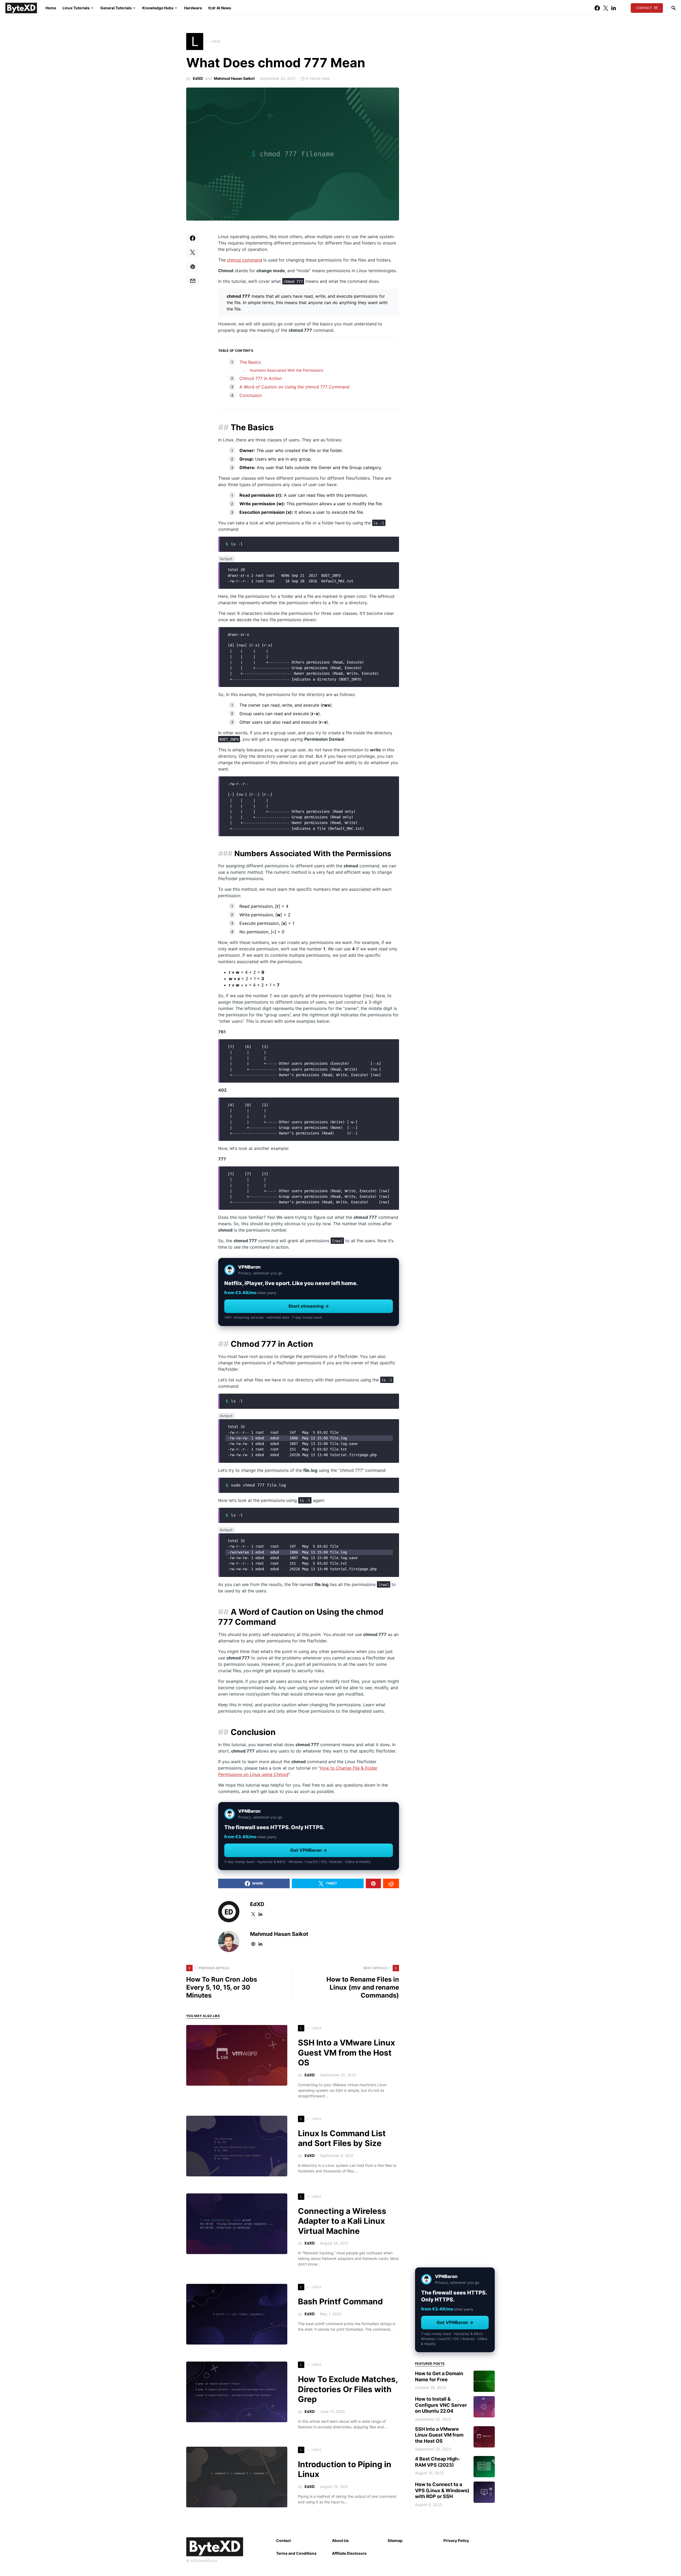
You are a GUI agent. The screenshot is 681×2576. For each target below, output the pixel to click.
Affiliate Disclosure (349, 2553)
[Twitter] (606, 8)
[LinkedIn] (614, 8)
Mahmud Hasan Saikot (234, 78)
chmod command (244, 260)
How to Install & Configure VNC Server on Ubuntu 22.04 (441, 2405)
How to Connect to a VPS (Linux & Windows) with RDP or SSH (442, 2490)
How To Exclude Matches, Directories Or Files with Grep (348, 2389)
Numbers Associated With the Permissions (287, 370)
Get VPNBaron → (309, 1850)
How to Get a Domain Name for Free (439, 2376)
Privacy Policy (456, 2540)
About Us (340, 2540)
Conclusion (251, 395)
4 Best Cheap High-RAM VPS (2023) (437, 2462)
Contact (644, 8)
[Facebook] (597, 8)
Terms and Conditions (296, 2553)
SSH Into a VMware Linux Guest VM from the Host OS (346, 2053)
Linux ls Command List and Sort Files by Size (342, 2138)
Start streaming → (309, 1306)
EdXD (198, 78)
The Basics (250, 362)
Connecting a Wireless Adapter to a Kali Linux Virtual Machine (342, 2221)
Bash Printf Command (340, 2301)
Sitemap (395, 2540)
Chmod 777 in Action (261, 378)
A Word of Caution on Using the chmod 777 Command (294, 387)
